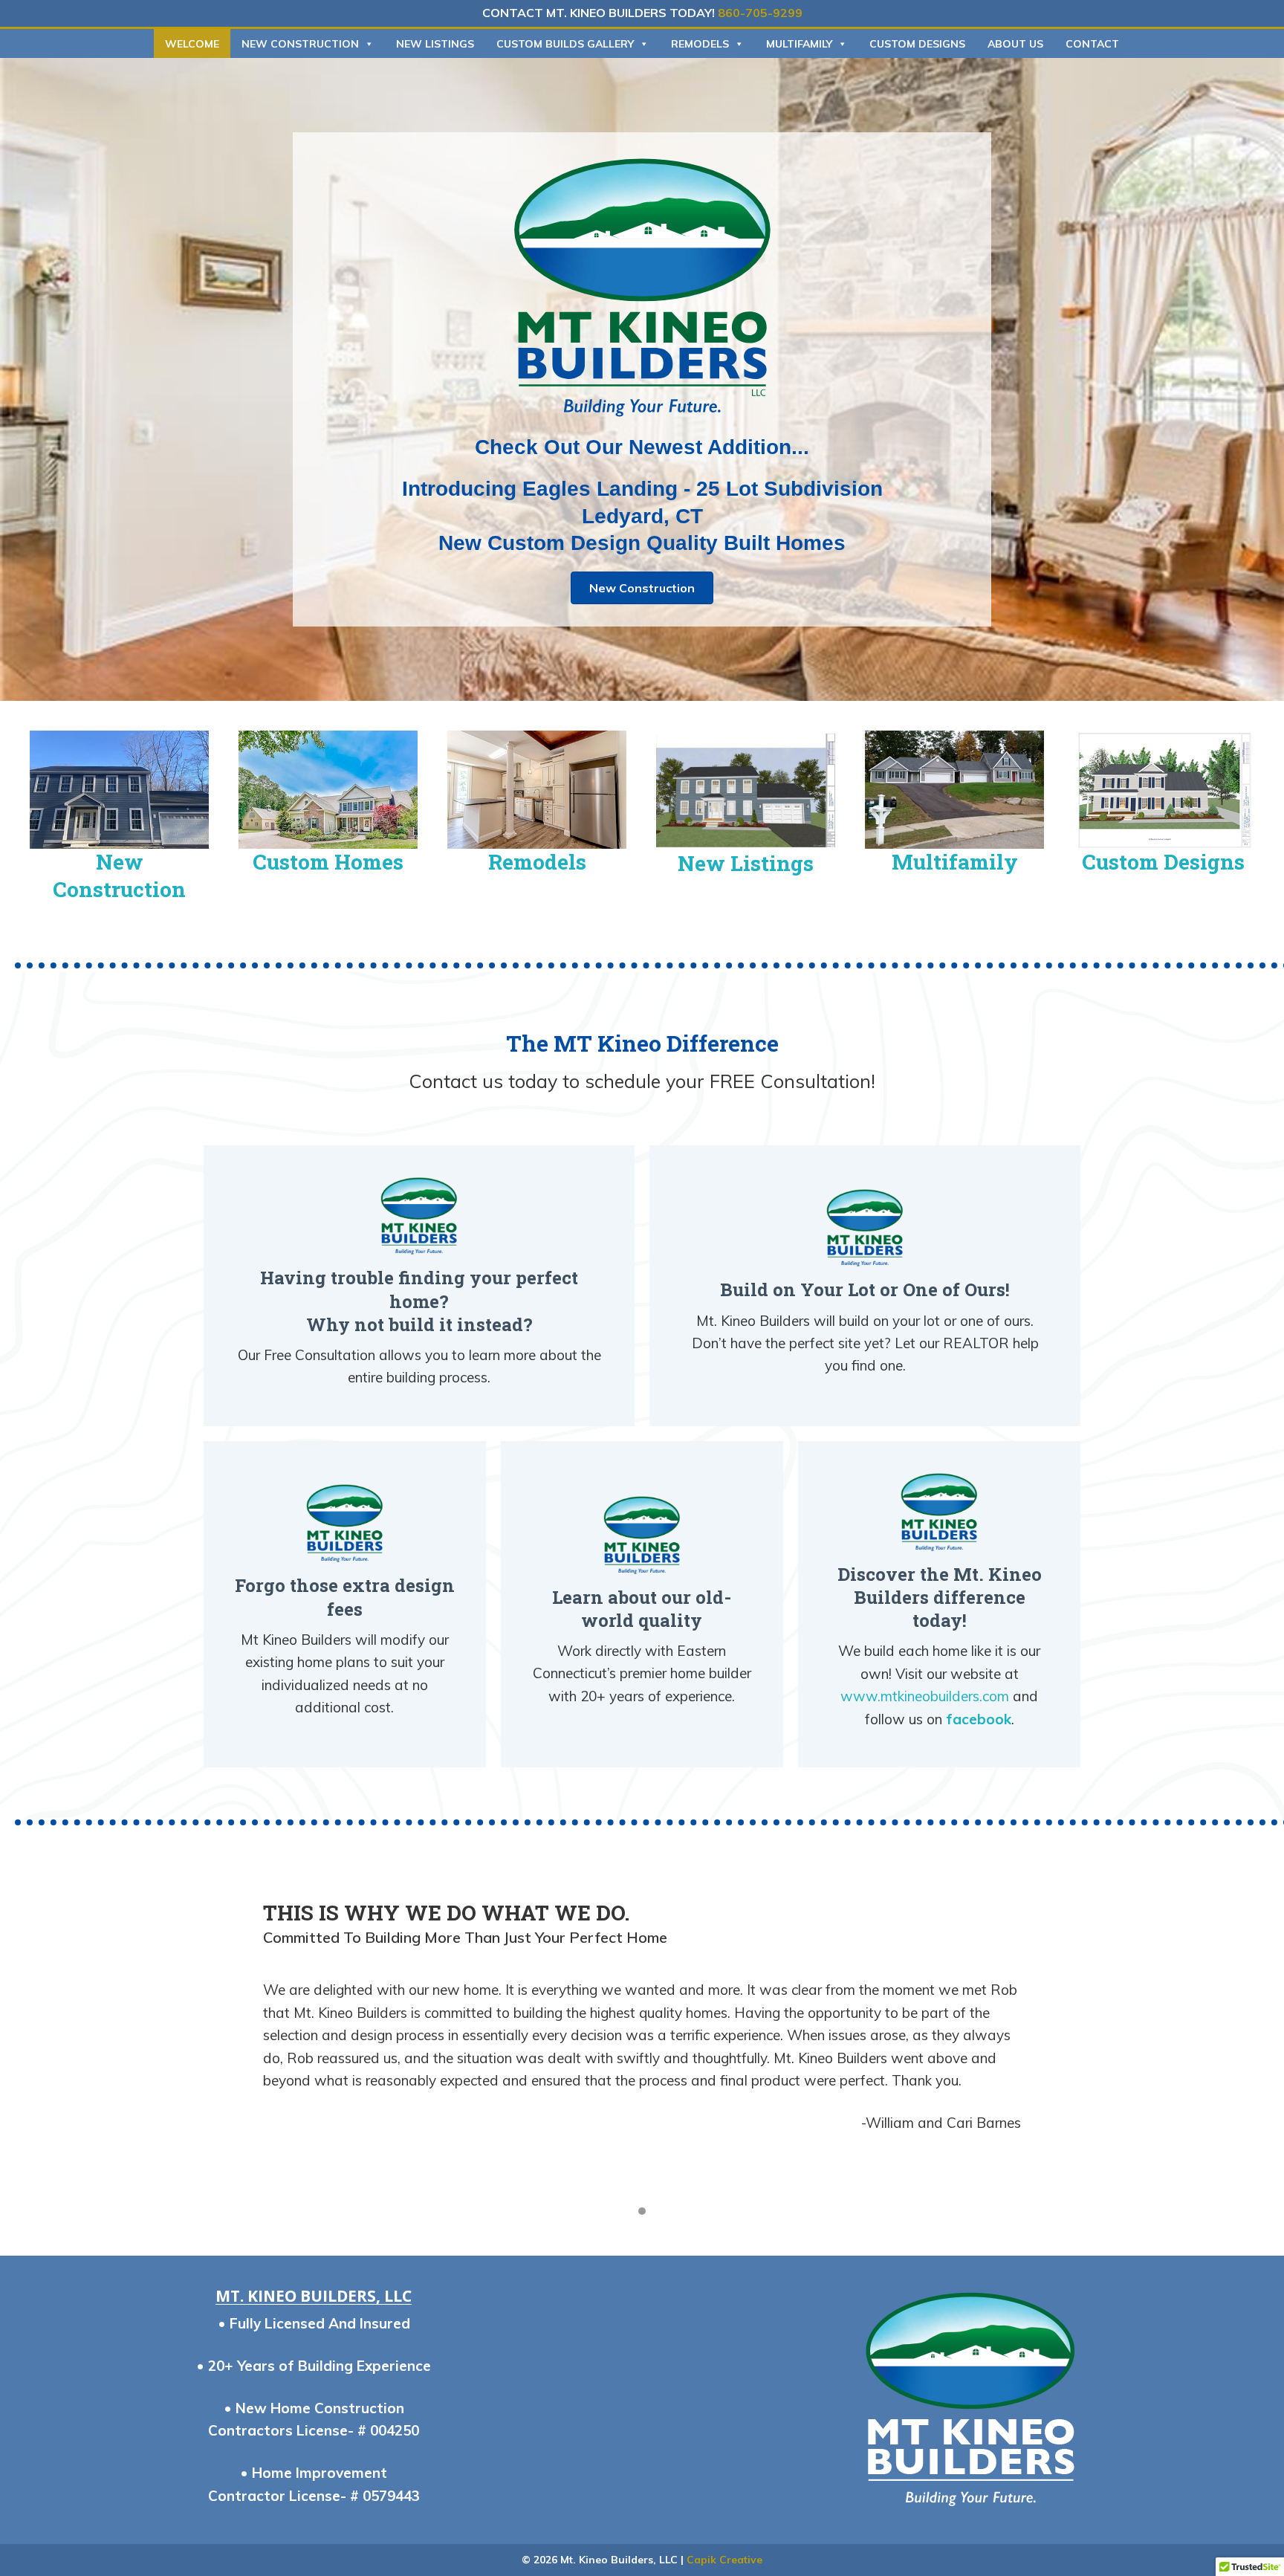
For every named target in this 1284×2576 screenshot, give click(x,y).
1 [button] (642, 2211)
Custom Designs (917, 44)
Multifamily (799, 44)
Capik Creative (724, 2560)
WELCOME (192, 44)
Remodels (700, 44)
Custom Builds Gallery (565, 44)
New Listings (435, 44)
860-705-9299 (760, 13)
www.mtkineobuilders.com (925, 1696)
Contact (1092, 44)
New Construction (300, 44)
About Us (1015, 44)
